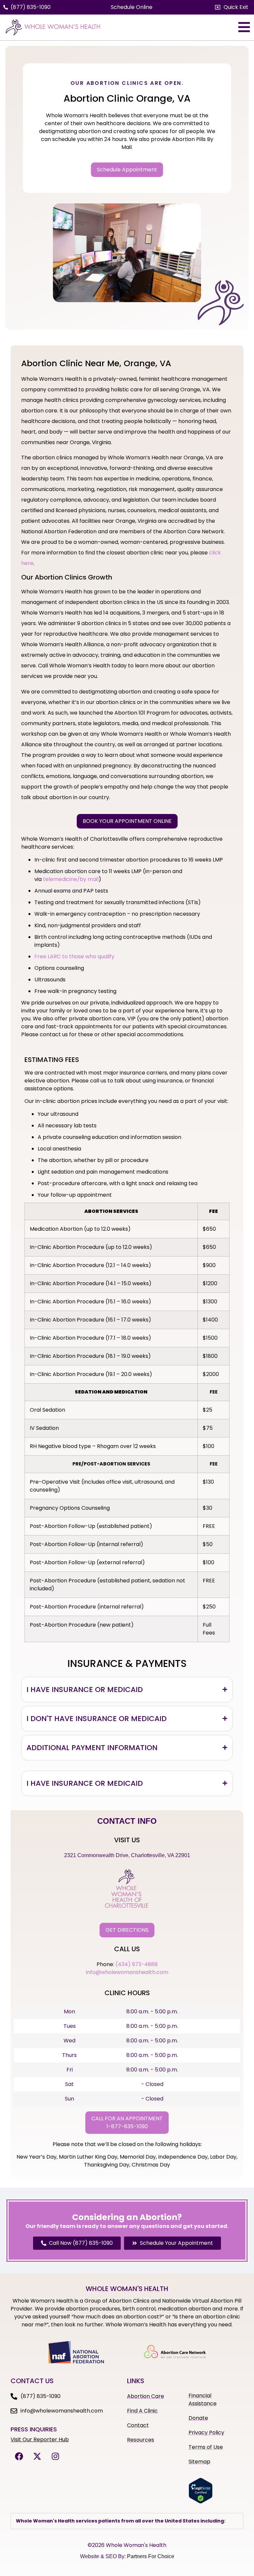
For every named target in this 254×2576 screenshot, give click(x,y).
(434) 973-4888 (137, 1964)
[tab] (127, 1690)
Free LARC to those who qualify (74, 956)
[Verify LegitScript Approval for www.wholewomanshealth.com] (201, 2502)
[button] (232, 7)
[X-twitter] (37, 2456)
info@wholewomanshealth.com (127, 1972)
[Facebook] (19, 2456)
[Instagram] (55, 2456)
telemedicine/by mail (71, 879)
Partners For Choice (151, 2556)
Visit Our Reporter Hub (40, 2439)
